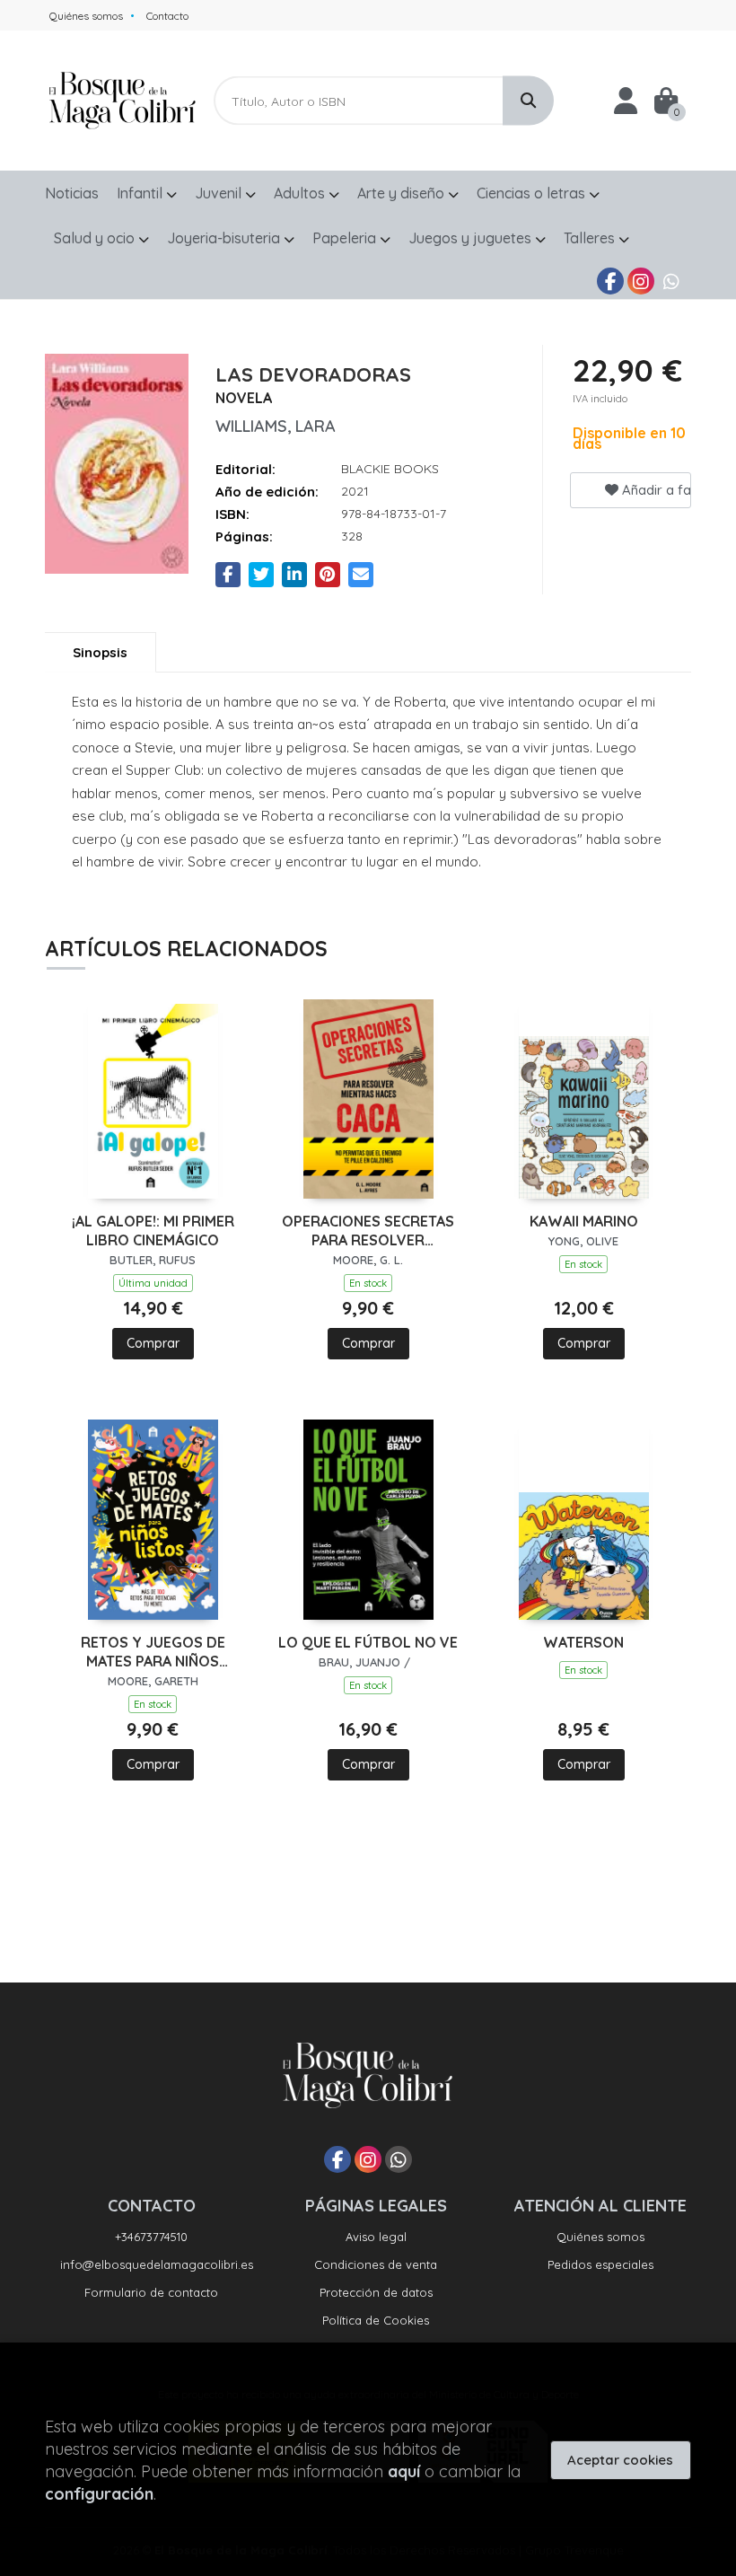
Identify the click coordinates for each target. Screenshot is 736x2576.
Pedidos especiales (600, 2264)
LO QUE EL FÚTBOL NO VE (368, 1642)
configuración (99, 2494)
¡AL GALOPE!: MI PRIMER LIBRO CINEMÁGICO (153, 1231)
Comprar (153, 1343)
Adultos (301, 193)
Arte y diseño (403, 193)
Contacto (167, 16)
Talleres (591, 238)
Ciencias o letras (533, 193)
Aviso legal (376, 2237)
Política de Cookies (376, 2320)
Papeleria (346, 238)
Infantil (141, 193)
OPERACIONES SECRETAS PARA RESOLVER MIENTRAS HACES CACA (368, 1231)
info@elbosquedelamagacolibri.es (157, 2264)
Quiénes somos (86, 16)
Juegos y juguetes (472, 238)
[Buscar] (528, 101)
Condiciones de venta (376, 2264)
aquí (404, 2471)
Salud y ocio (96, 238)
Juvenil (220, 193)
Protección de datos (376, 2292)
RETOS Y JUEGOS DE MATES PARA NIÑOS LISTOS (153, 1652)
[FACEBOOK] (610, 281)
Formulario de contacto (151, 2292)
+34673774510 (151, 2237)
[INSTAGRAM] (641, 281)
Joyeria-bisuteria (225, 238)
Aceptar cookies (620, 2460)
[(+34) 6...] (671, 281)
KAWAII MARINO (584, 1221)
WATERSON (583, 1642)
